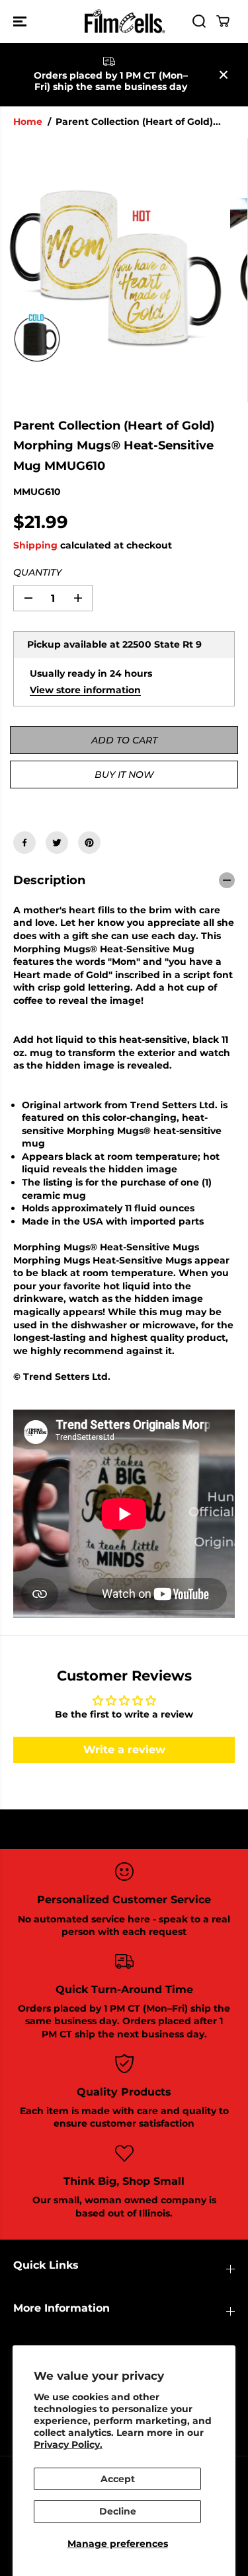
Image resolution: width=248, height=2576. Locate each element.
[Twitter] (57, 843)
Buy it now (124, 775)
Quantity (37, 572)
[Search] (199, 21)
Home (28, 122)
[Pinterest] (89, 843)
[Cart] (223, 21)
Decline (118, 2511)
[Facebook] (24, 843)
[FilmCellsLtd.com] (124, 21)
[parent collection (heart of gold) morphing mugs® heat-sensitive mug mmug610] (115, 270)
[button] (21, 21)
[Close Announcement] (224, 75)
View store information (85, 690)
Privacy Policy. (68, 2444)
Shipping (35, 545)
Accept (118, 2479)
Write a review (124, 1750)
